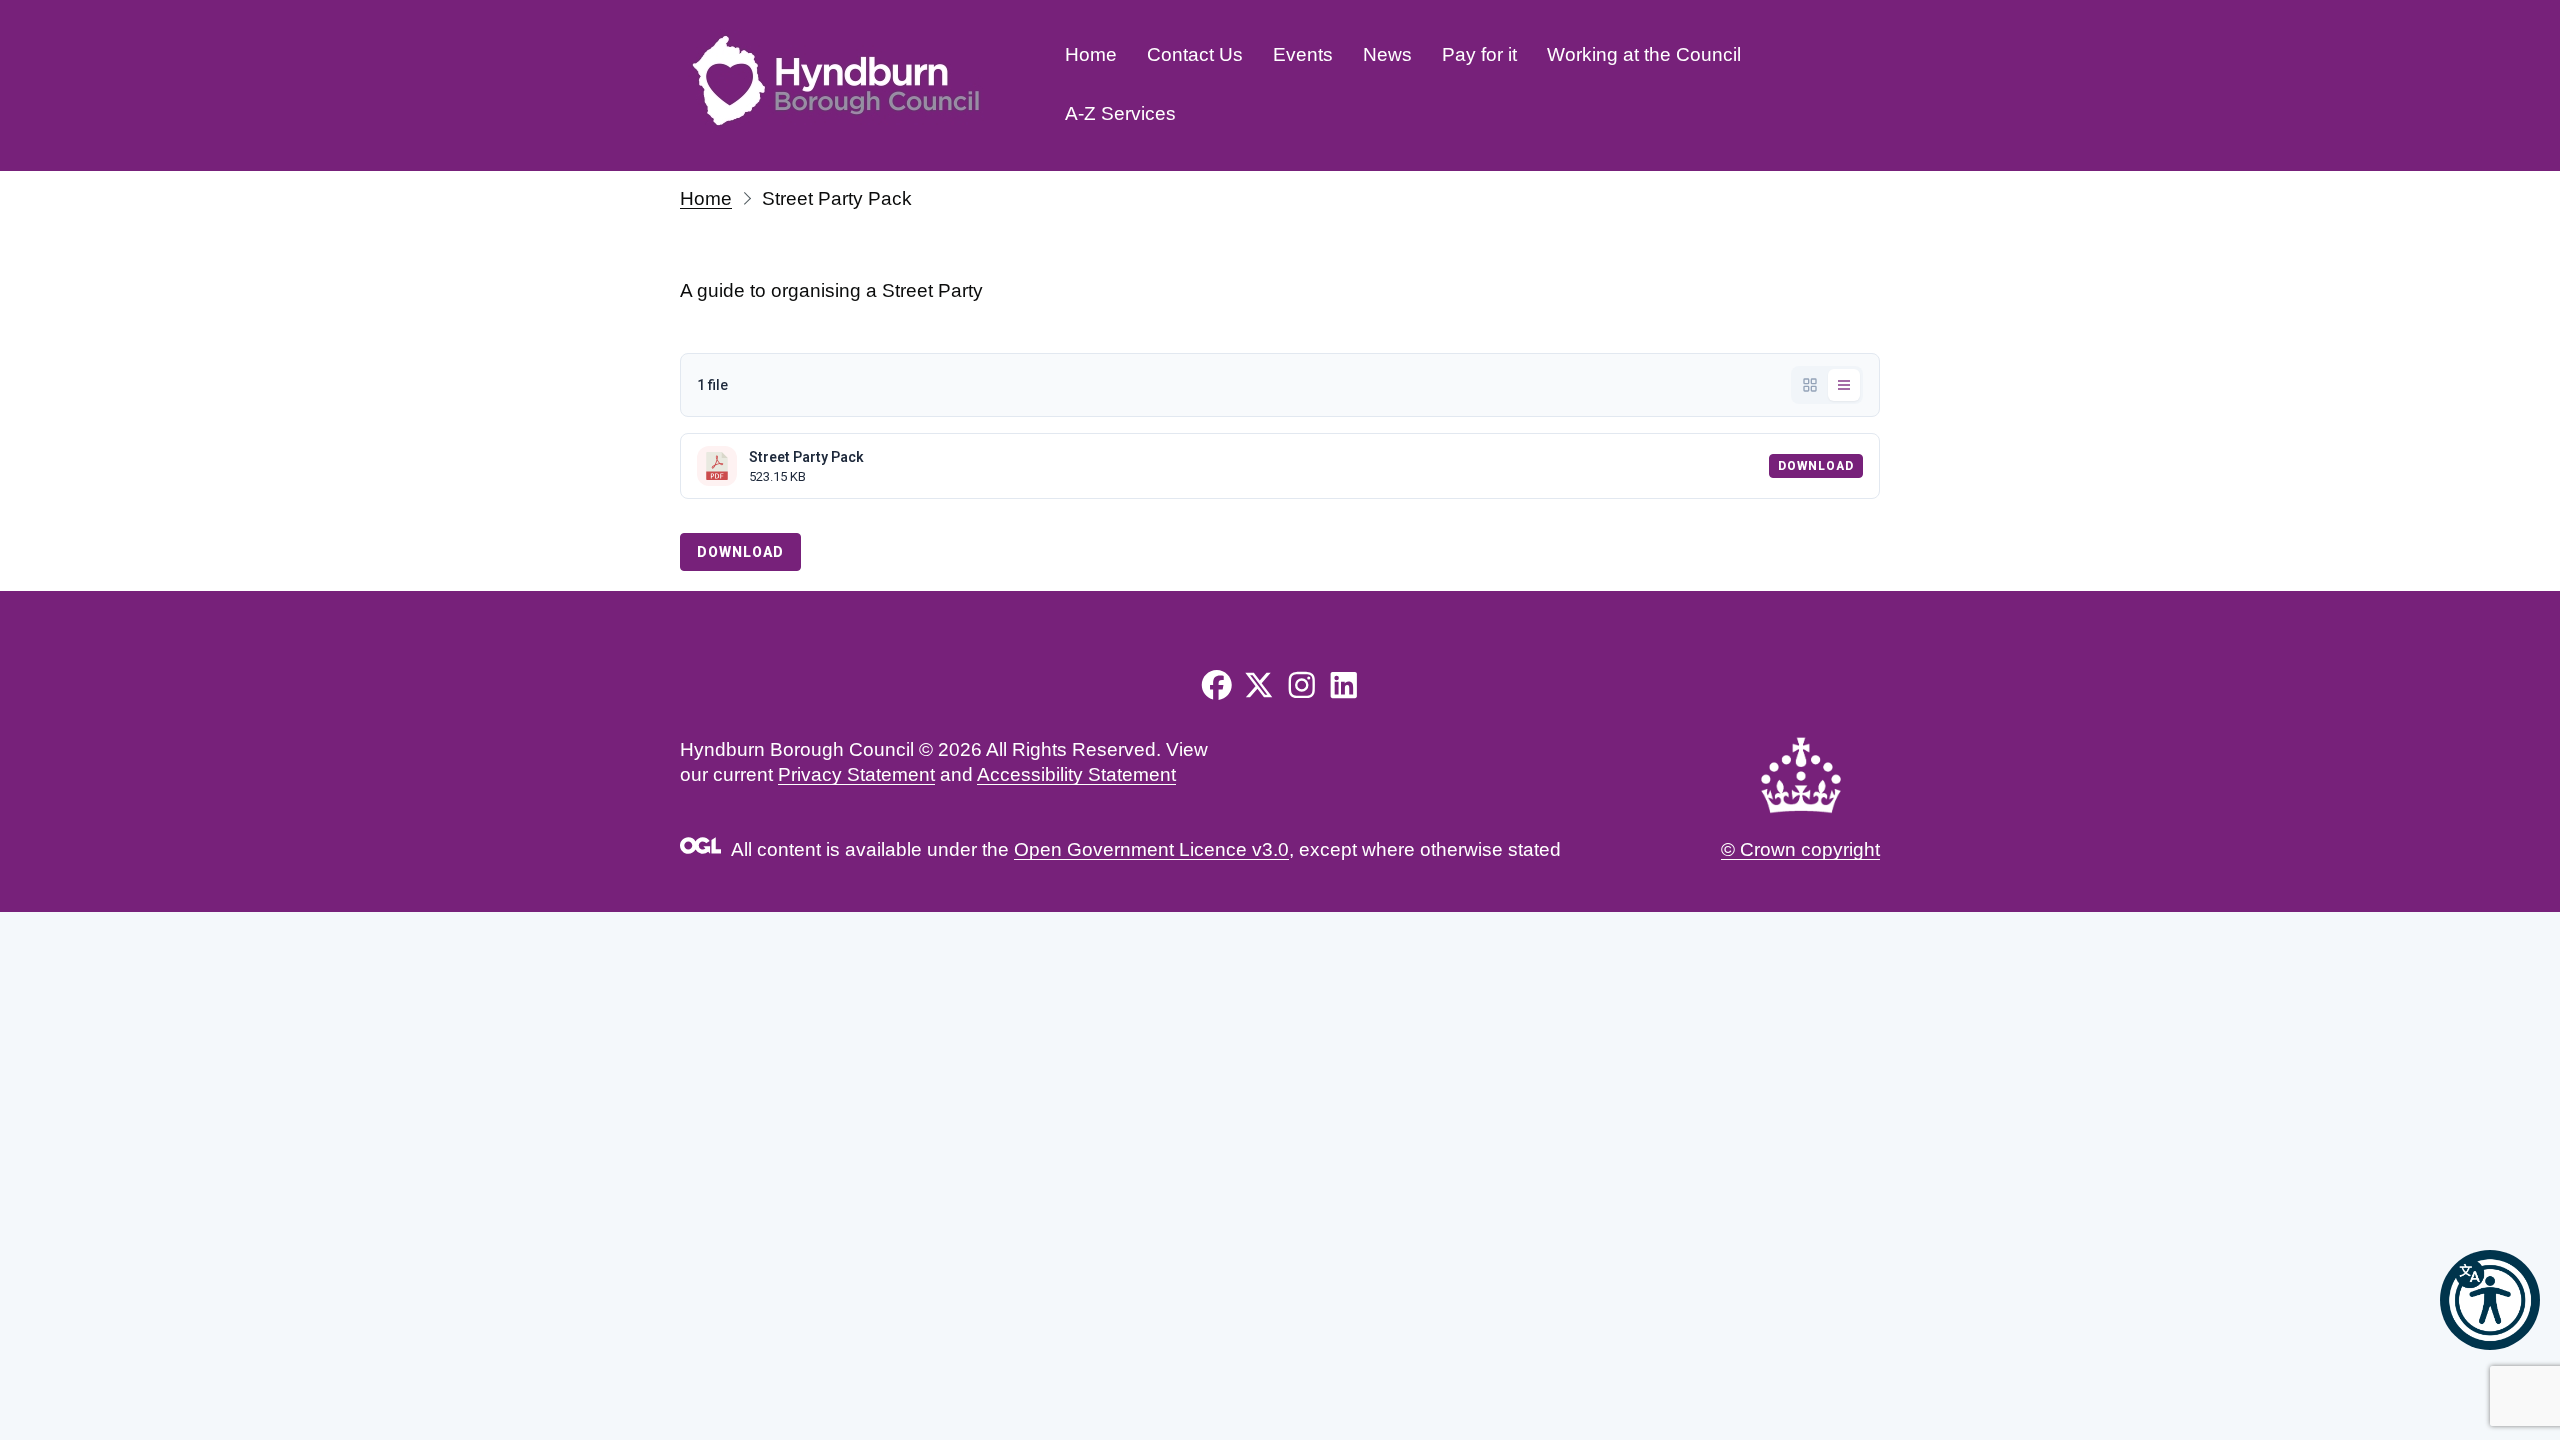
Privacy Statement (856, 774)
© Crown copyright (1800, 849)
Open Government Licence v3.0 (1151, 849)
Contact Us (1195, 54)
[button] (2490, 1300)
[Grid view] (1810, 385)
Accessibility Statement (1076, 774)
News (1387, 54)
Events (1303, 54)
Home (1091, 54)
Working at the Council (1644, 54)
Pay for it (1479, 54)
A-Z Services (1120, 113)
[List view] (1844, 385)
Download (1816, 466)
